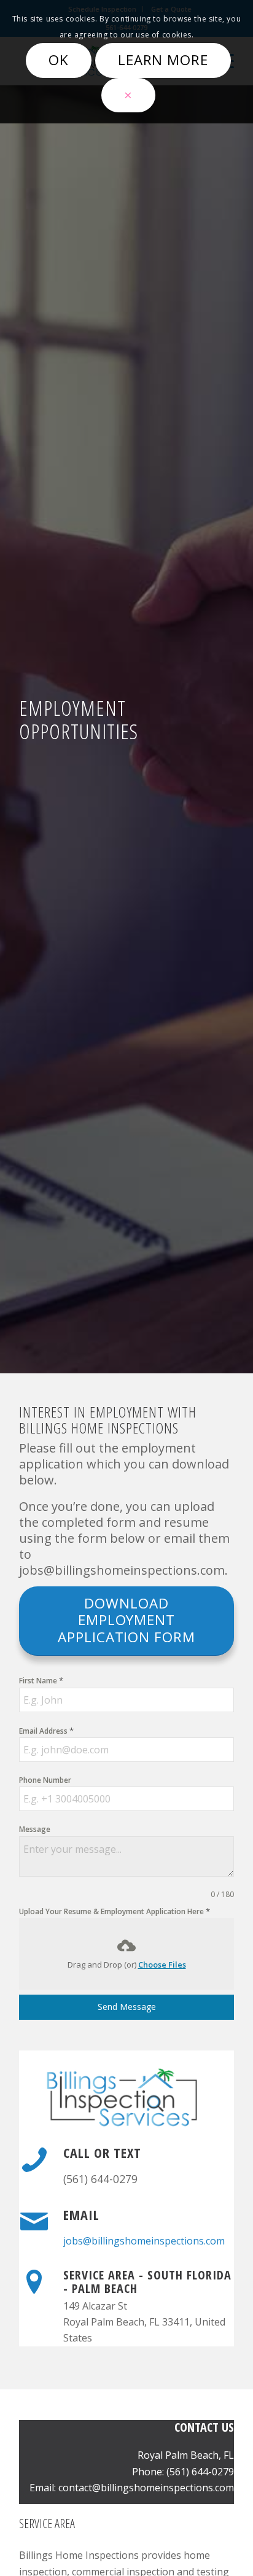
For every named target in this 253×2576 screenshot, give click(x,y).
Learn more (163, 60)
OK (59, 60)
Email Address (46, 1731)
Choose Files (162, 1965)
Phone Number (45, 1780)
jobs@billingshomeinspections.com (144, 2241)
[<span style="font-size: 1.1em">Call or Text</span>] (34, 2160)
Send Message (127, 2007)
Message (35, 1829)
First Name (41, 1680)
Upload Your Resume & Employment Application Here (115, 1911)
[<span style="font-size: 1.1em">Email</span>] (34, 2222)
